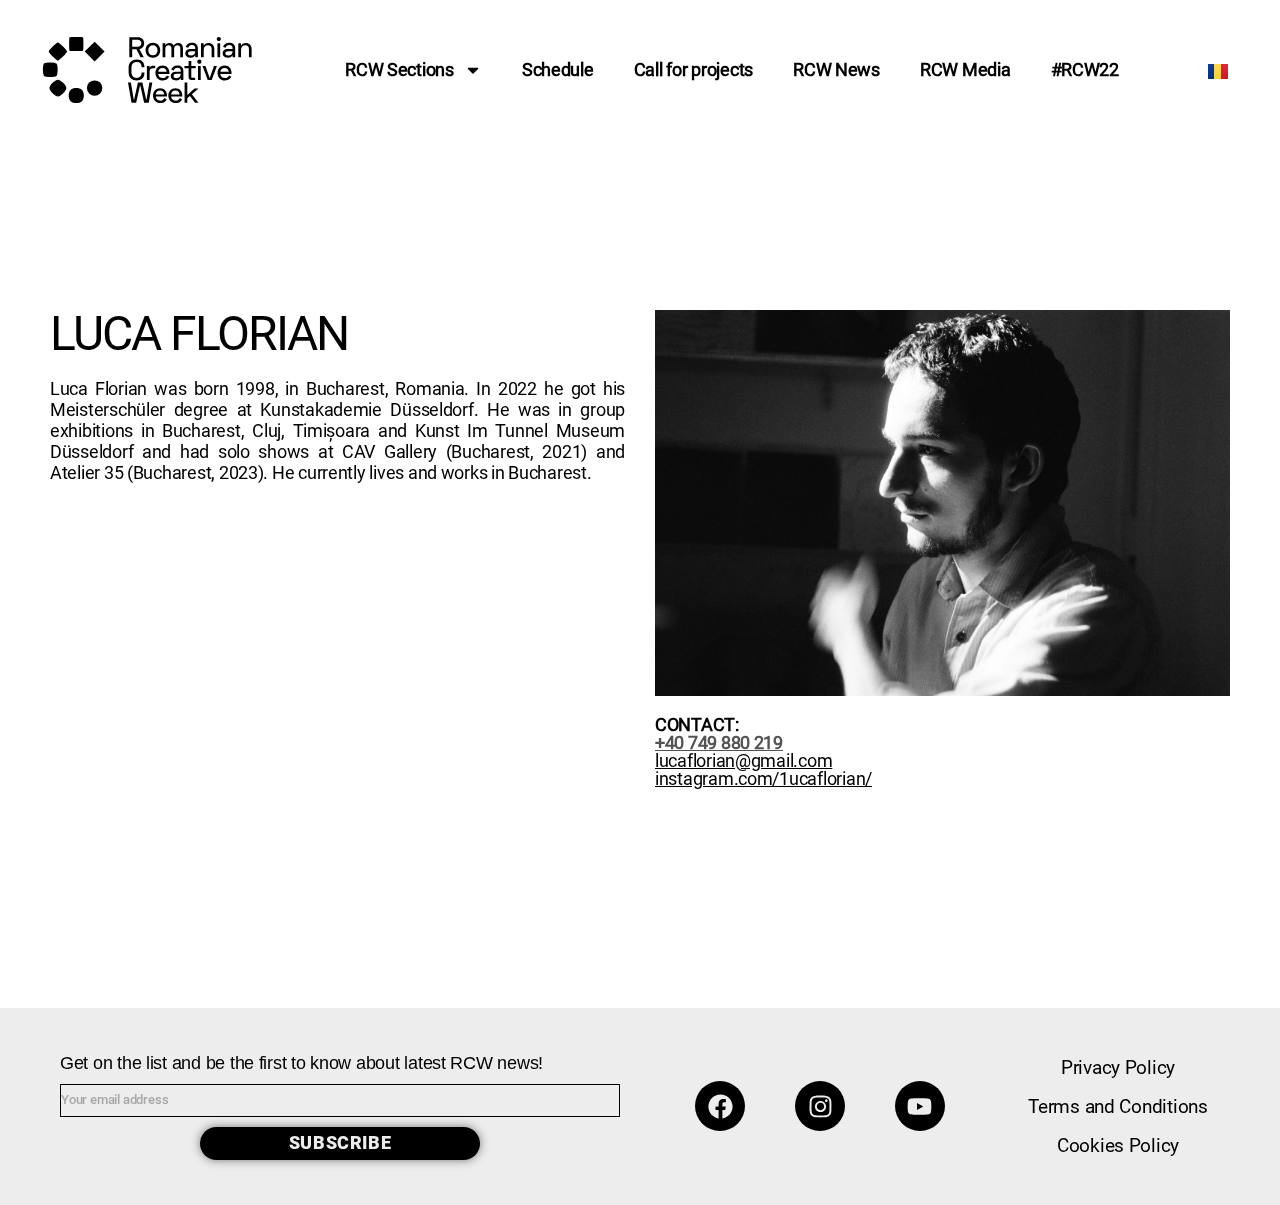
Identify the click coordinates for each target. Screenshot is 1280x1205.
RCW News (836, 69)
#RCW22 (1085, 69)
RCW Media (965, 69)
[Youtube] (920, 1106)
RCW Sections (399, 69)
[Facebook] (720, 1106)
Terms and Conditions (1118, 1106)
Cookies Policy (1118, 1145)
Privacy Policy (1118, 1067)
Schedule (558, 69)
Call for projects (693, 69)
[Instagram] (820, 1106)
